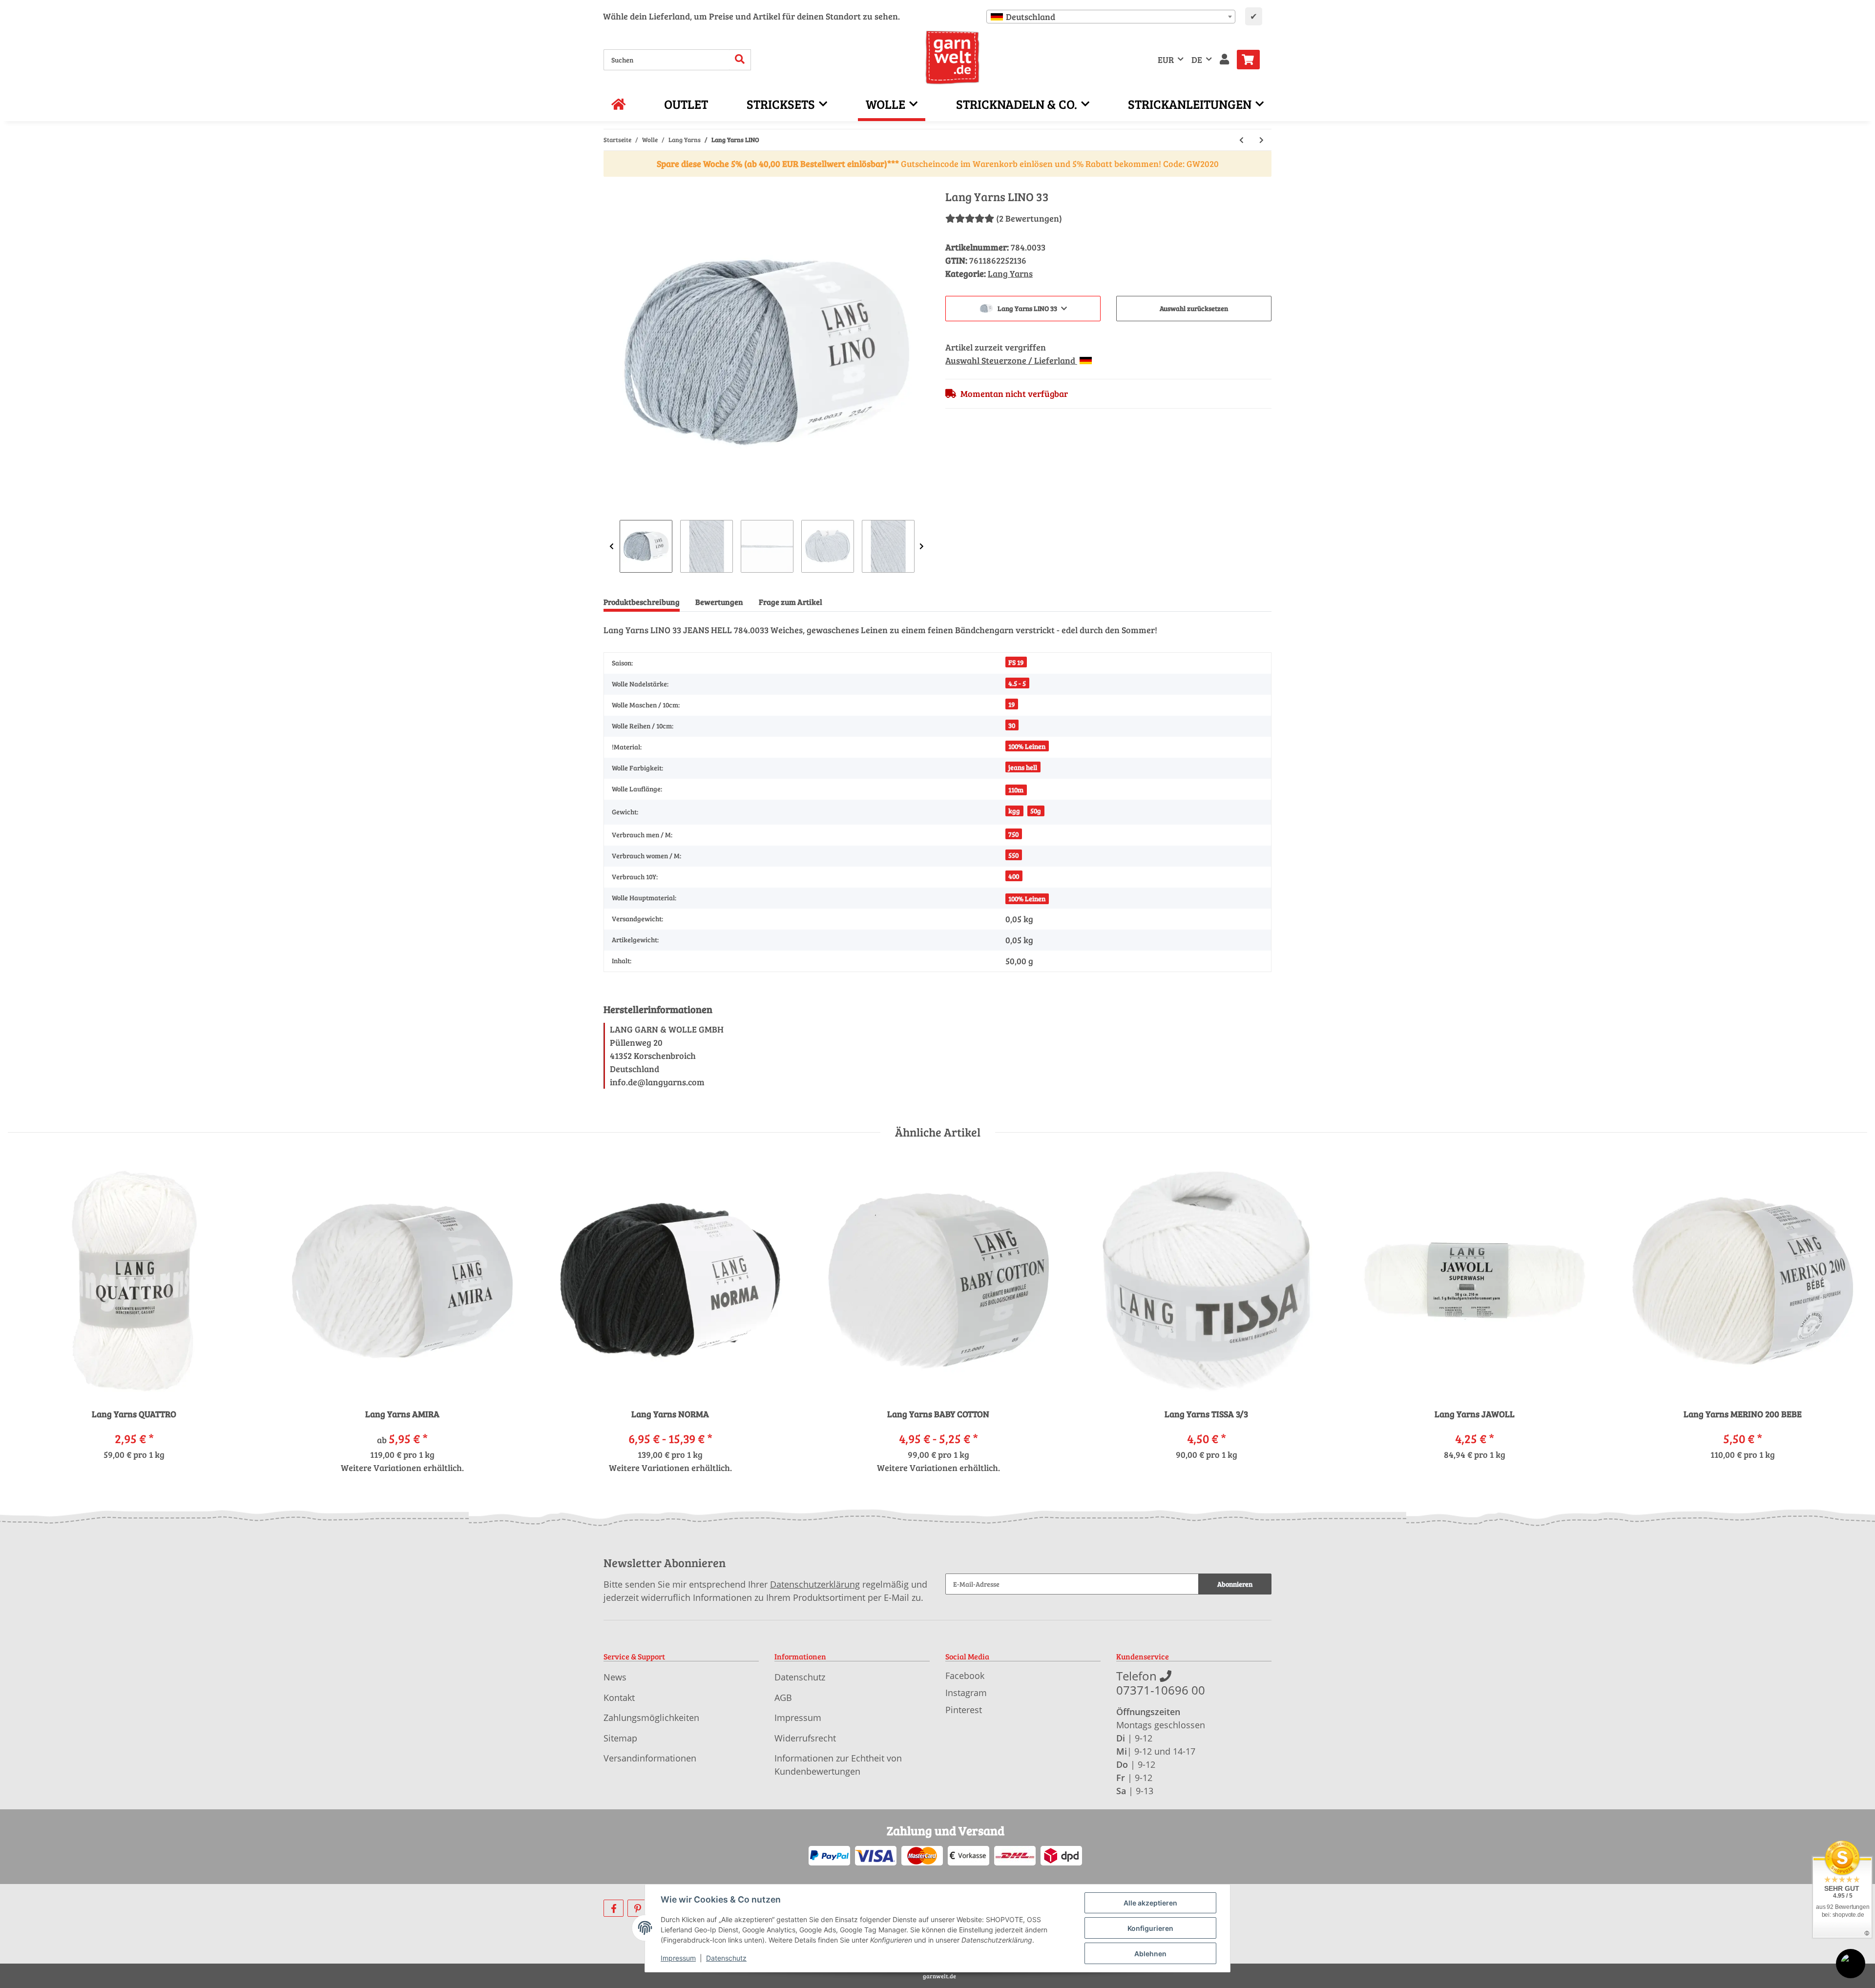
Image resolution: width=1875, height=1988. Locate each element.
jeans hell (1023, 767)
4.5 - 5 (1017, 683)
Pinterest (964, 1710)
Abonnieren (1235, 1584)
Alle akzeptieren (1150, 1903)
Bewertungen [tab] (719, 602)
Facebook (965, 1676)
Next (922, 546)
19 (1011, 704)
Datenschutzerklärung (815, 1584)
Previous (612, 546)
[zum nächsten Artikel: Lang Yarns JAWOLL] (1261, 140)
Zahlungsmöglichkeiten (651, 1718)
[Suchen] (740, 60)
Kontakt (619, 1698)
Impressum (798, 1718)
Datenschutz (800, 1677)
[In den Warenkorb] (611, 185)
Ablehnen (1150, 1954)
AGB (783, 1698)
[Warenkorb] (1252, 60)
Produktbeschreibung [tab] (642, 602)
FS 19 (1016, 662)
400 (1014, 876)
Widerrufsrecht (805, 1738)
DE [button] (1197, 60)
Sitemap (620, 1738)
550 (1013, 855)
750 (1013, 834)
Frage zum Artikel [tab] (791, 602)
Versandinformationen (650, 1758)
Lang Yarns (1010, 273)
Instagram (966, 1693)
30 (1012, 725)
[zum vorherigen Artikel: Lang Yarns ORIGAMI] (1241, 140)
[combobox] (1111, 17)
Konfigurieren (1150, 1928)
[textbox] (1111, 17)
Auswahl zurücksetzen (1194, 308)
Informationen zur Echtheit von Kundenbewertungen (838, 1765)
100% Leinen (1027, 746)
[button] (1224, 60)
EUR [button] (1166, 60)
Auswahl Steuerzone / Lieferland (1011, 360)
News (615, 1677)
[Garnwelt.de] (952, 58)
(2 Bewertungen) (1029, 218)
